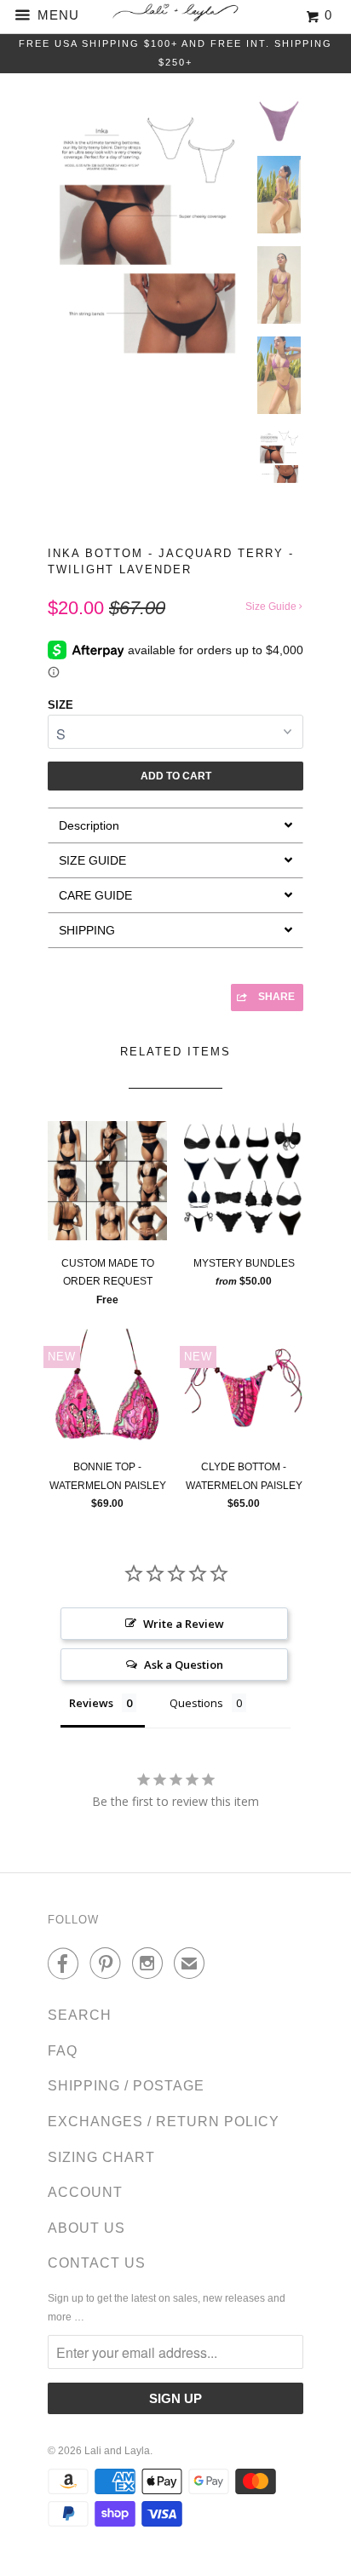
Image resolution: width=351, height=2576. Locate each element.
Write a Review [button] (184, 1624)
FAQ (63, 2051)
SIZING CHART (101, 2157)
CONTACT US (97, 2263)
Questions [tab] (196, 1703)
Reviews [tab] (91, 1703)
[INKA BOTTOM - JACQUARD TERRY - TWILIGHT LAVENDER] (147, 250)
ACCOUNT (85, 2192)
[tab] (175, 825)
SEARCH (80, 2015)
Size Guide (272, 607)
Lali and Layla (117, 2451)
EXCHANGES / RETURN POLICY (164, 2122)
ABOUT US (86, 2228)
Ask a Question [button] (184, 1665)
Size (60, 705)
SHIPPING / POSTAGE (126, 2086)
